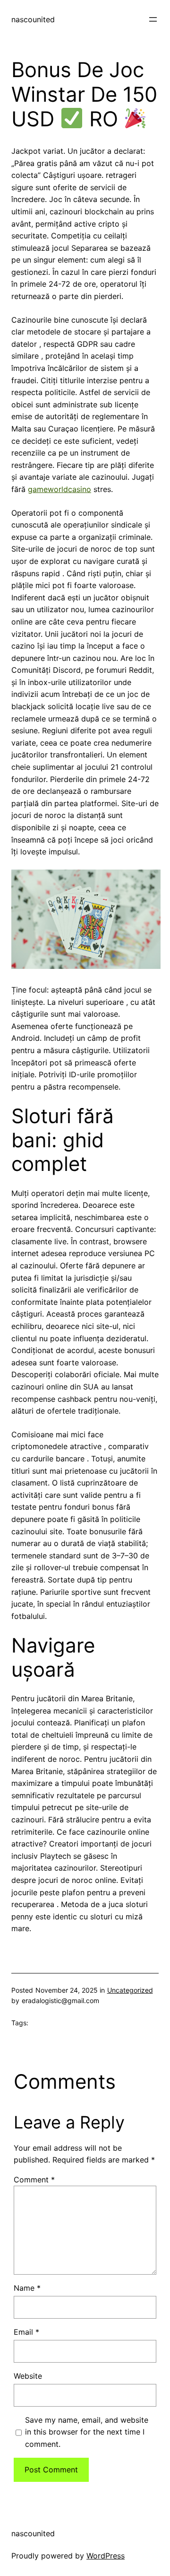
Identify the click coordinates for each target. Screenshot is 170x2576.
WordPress (106, 2556)
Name (27, 2288)
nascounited (33, 19)
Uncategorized (130, 1990)
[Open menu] (153, 19)
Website (28, 2376)
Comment (34, 2180)
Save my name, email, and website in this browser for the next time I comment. (87, 2432)
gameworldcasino (59, 489)
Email (26, 2332)
